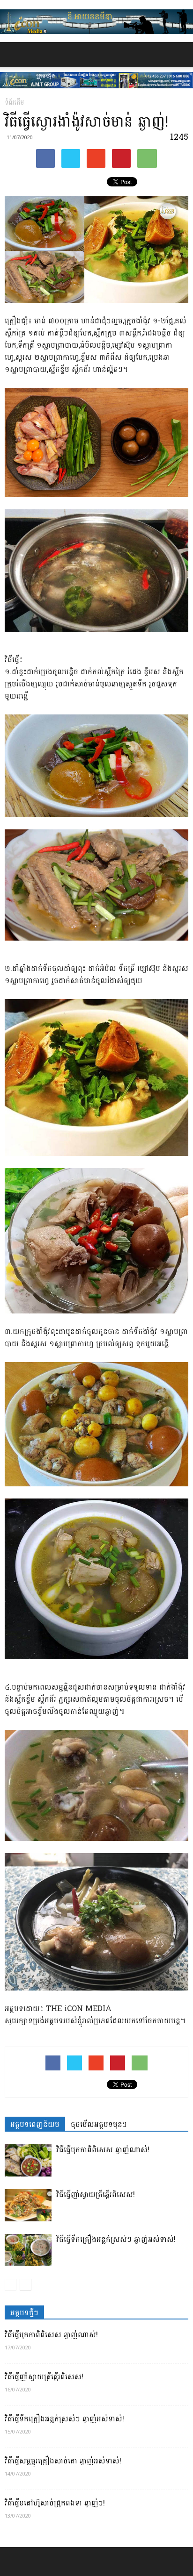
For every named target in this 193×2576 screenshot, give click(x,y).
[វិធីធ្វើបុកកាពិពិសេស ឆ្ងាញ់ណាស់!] (28, 2160)
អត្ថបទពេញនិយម (35, 2124)
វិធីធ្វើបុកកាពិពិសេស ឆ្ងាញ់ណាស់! (103, 2150)
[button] (180, 55)
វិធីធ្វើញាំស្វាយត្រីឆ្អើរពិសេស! (96, 2194)
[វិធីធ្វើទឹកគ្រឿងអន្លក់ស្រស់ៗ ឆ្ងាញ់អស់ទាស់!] (28, 2250)
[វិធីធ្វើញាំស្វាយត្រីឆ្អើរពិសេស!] (28, 2205)
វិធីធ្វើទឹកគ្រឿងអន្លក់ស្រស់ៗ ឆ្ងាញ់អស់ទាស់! (116, 2239)
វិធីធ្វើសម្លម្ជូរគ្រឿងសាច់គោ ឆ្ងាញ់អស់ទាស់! (63, 2461)
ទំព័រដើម (15, 103)
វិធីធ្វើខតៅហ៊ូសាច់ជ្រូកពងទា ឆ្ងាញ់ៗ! (55, 2503)
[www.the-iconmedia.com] (96, 22)
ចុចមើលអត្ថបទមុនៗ (99, 2124)
